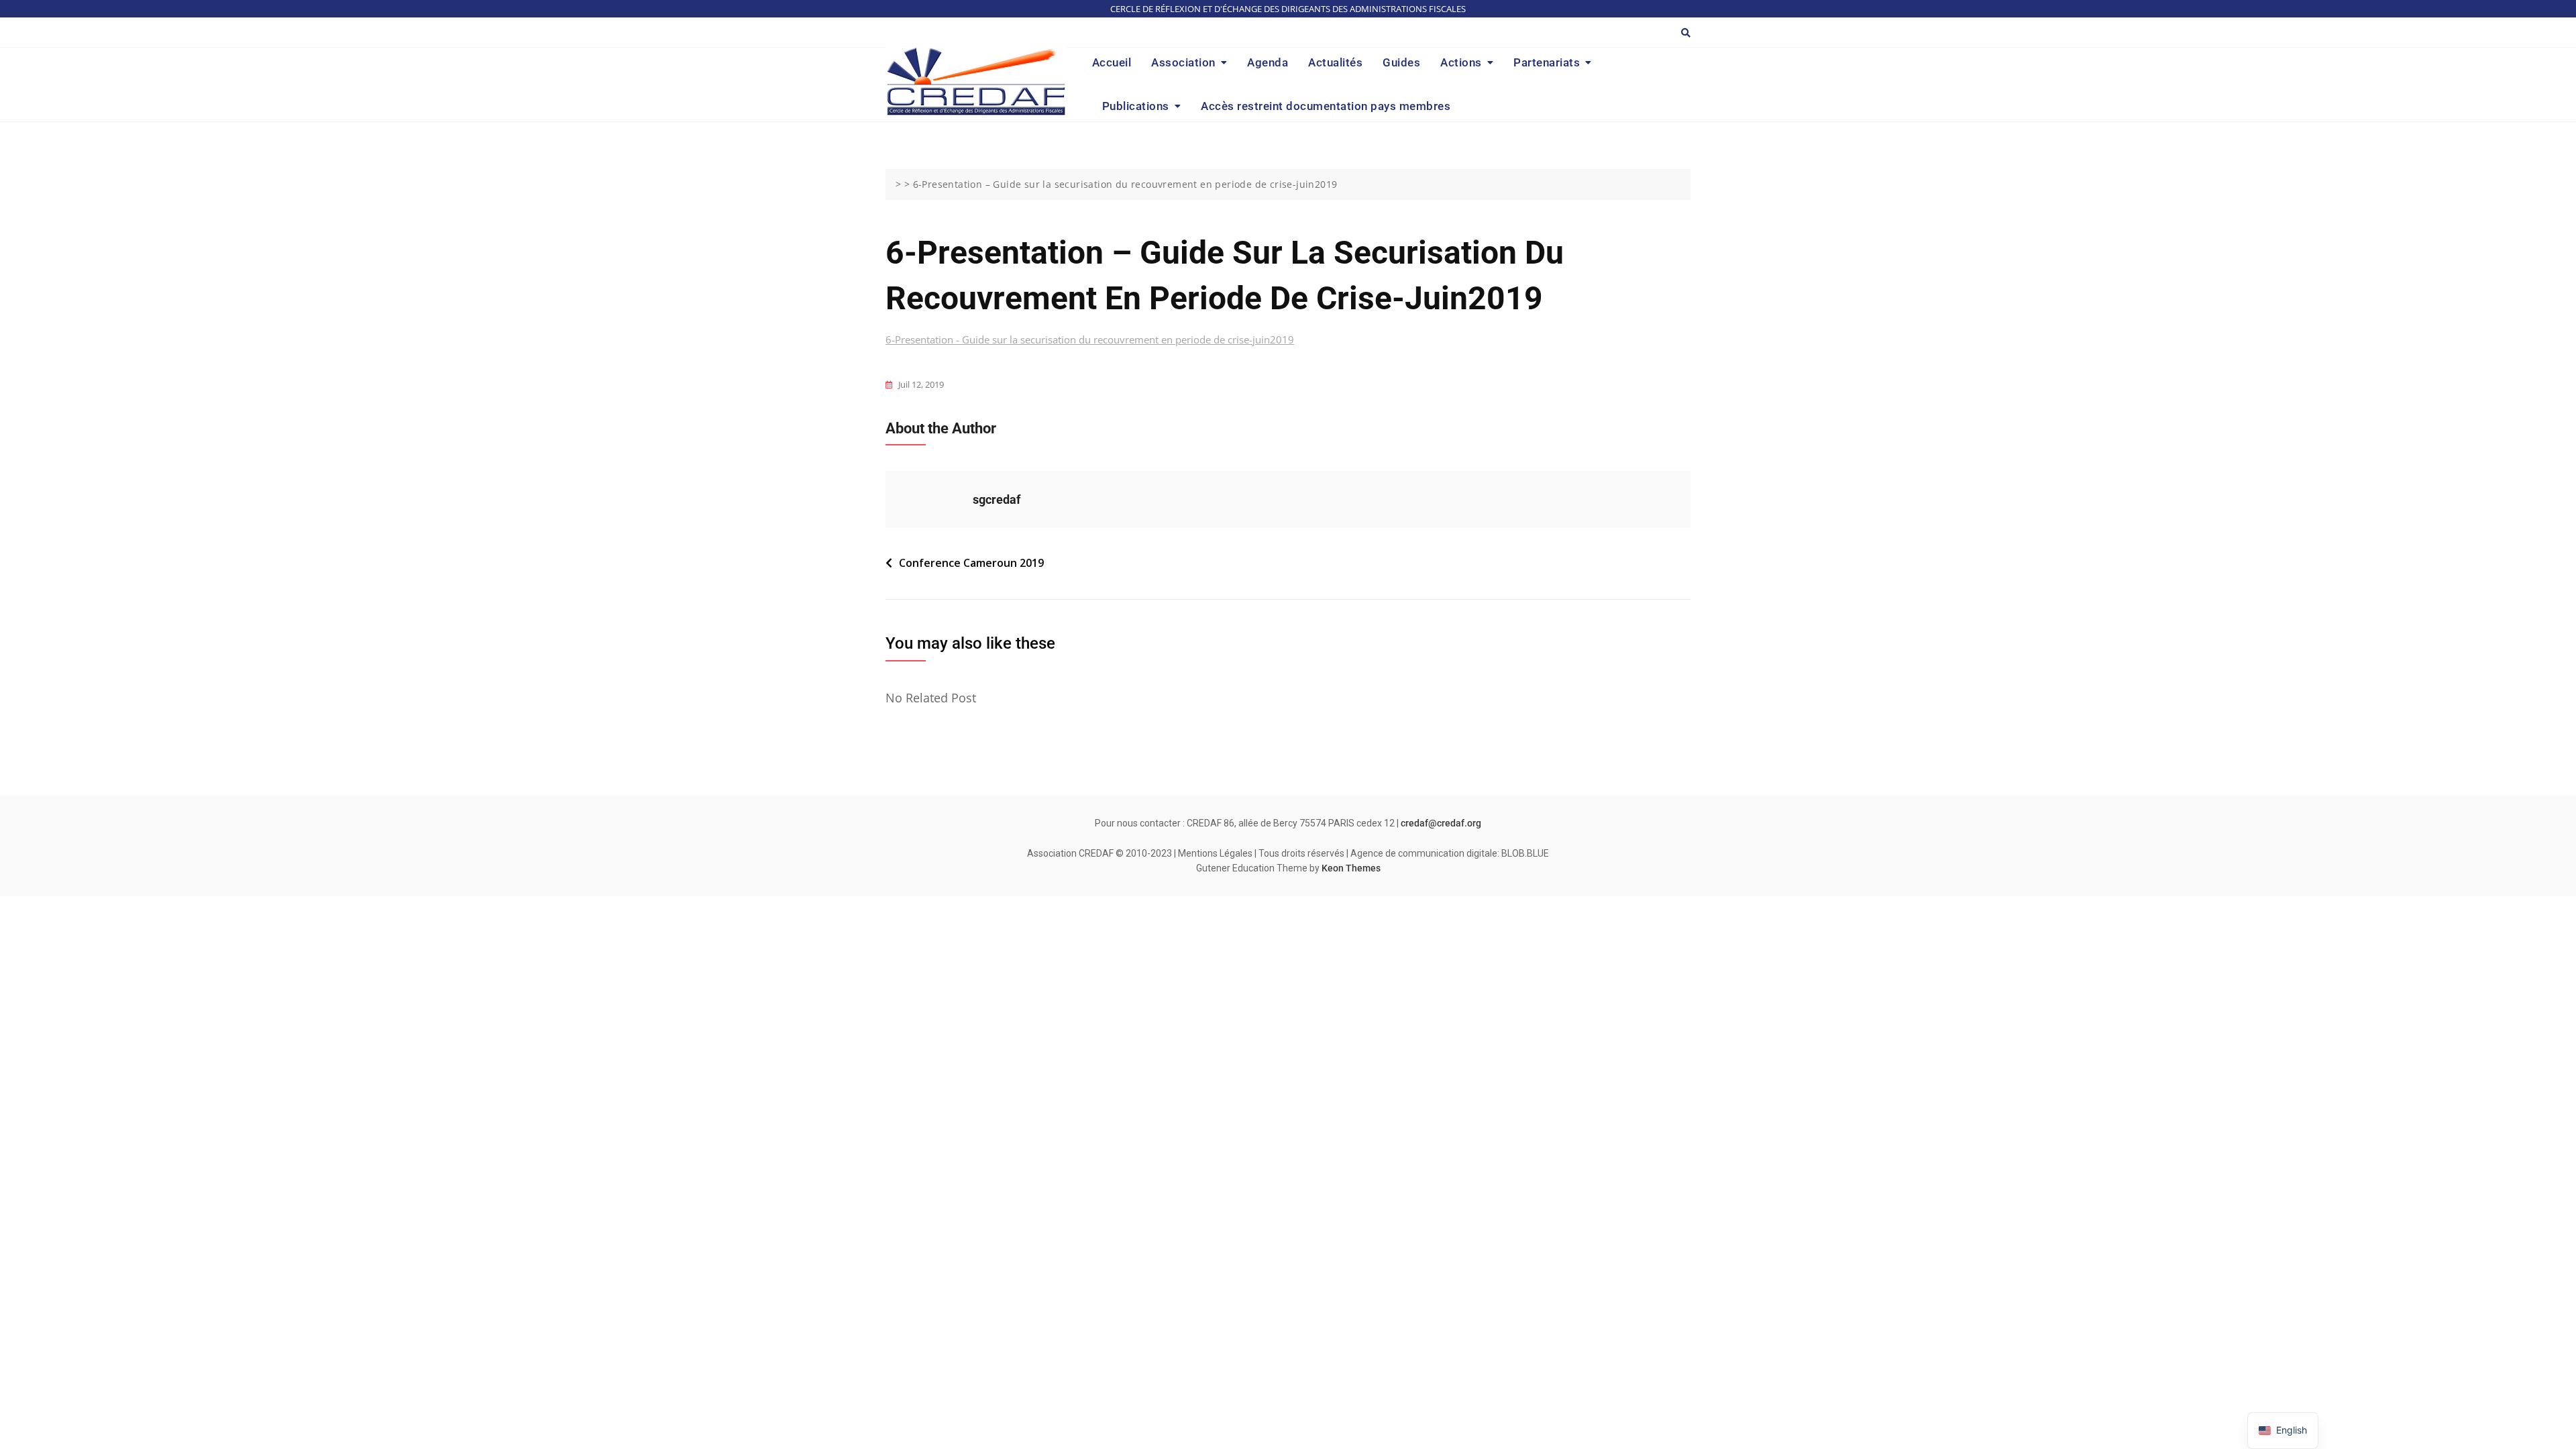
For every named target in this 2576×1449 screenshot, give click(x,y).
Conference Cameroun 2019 (971, 563)
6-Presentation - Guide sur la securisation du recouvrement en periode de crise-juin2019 (1090, 339)
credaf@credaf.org (1441, 823)
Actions (1461, 62)
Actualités (1335, 62)
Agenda (1268, 62)
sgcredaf (997, 499)
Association (1183, 62)
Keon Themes (1351, 868)
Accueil (1112, 62)
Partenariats (1547, 62)
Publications (1136, 106)
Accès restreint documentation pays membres (1326, 106)
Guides (1401, 62)
